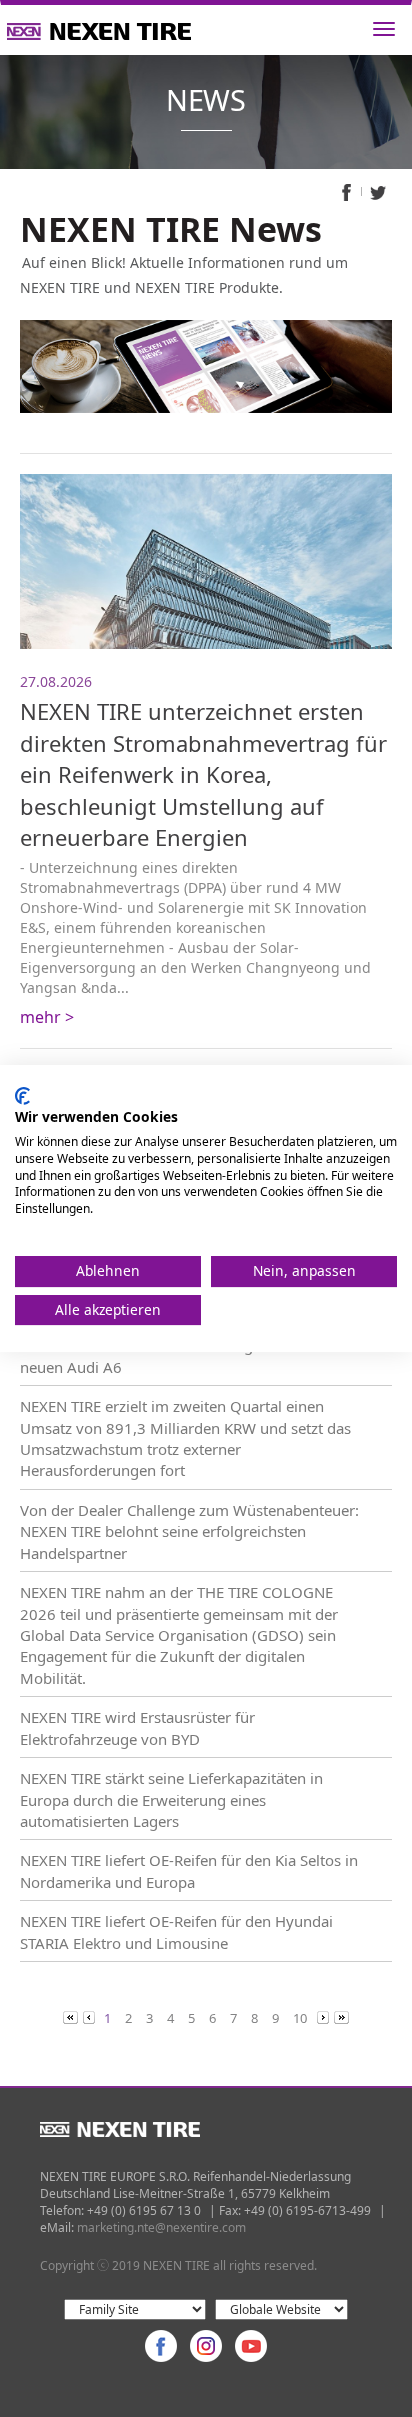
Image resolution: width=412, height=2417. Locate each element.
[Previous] (72, 2017)
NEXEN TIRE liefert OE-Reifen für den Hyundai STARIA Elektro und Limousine (176, 1931)
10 (300, 2018)
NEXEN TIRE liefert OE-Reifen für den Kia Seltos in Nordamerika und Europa (189, 1870)
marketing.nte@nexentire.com (161, 2227)
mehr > (47, 1017)
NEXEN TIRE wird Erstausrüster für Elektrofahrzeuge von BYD (137, 1727)
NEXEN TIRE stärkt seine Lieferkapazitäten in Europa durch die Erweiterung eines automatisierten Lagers (171, 1799)
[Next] (324, 2017)
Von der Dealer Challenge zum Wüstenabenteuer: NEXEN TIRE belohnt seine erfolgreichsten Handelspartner (189, 1531)
